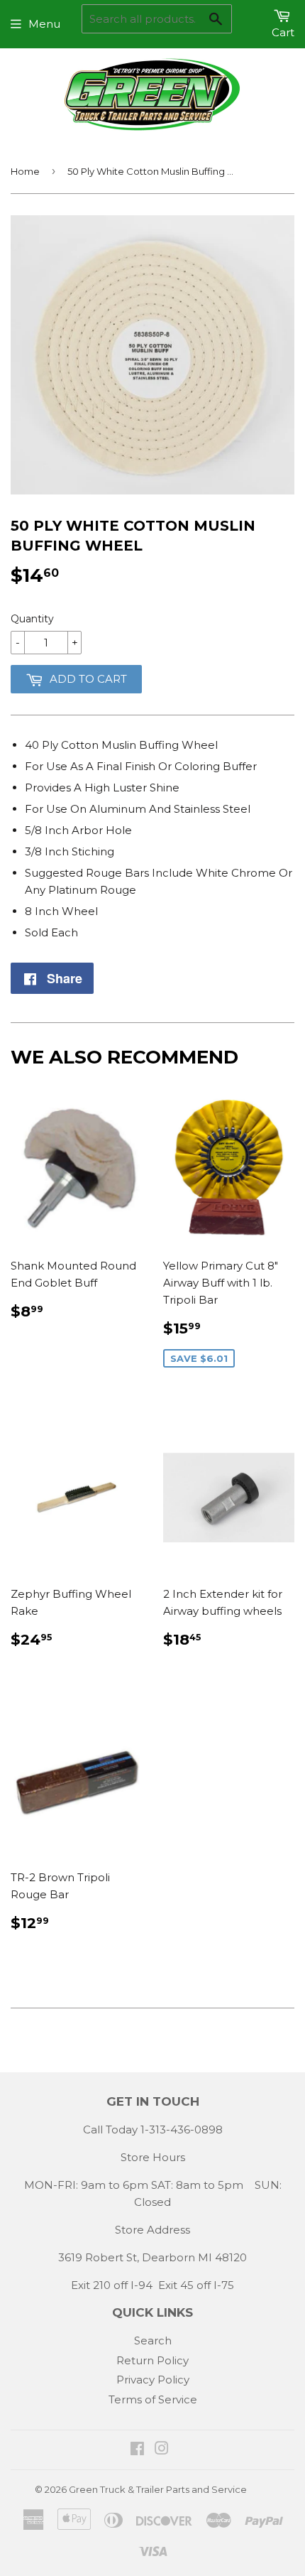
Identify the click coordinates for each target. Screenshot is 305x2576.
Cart (283, 32)
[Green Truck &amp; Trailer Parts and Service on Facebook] (137, 2450)
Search (153, 2340)
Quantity (32, 619)
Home (25, 171)
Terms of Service (153, 2399)
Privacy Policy (153, 2380)
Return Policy (152, 2360)
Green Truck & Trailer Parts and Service (158, 2489)
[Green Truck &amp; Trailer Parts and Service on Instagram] (162, 2450)
